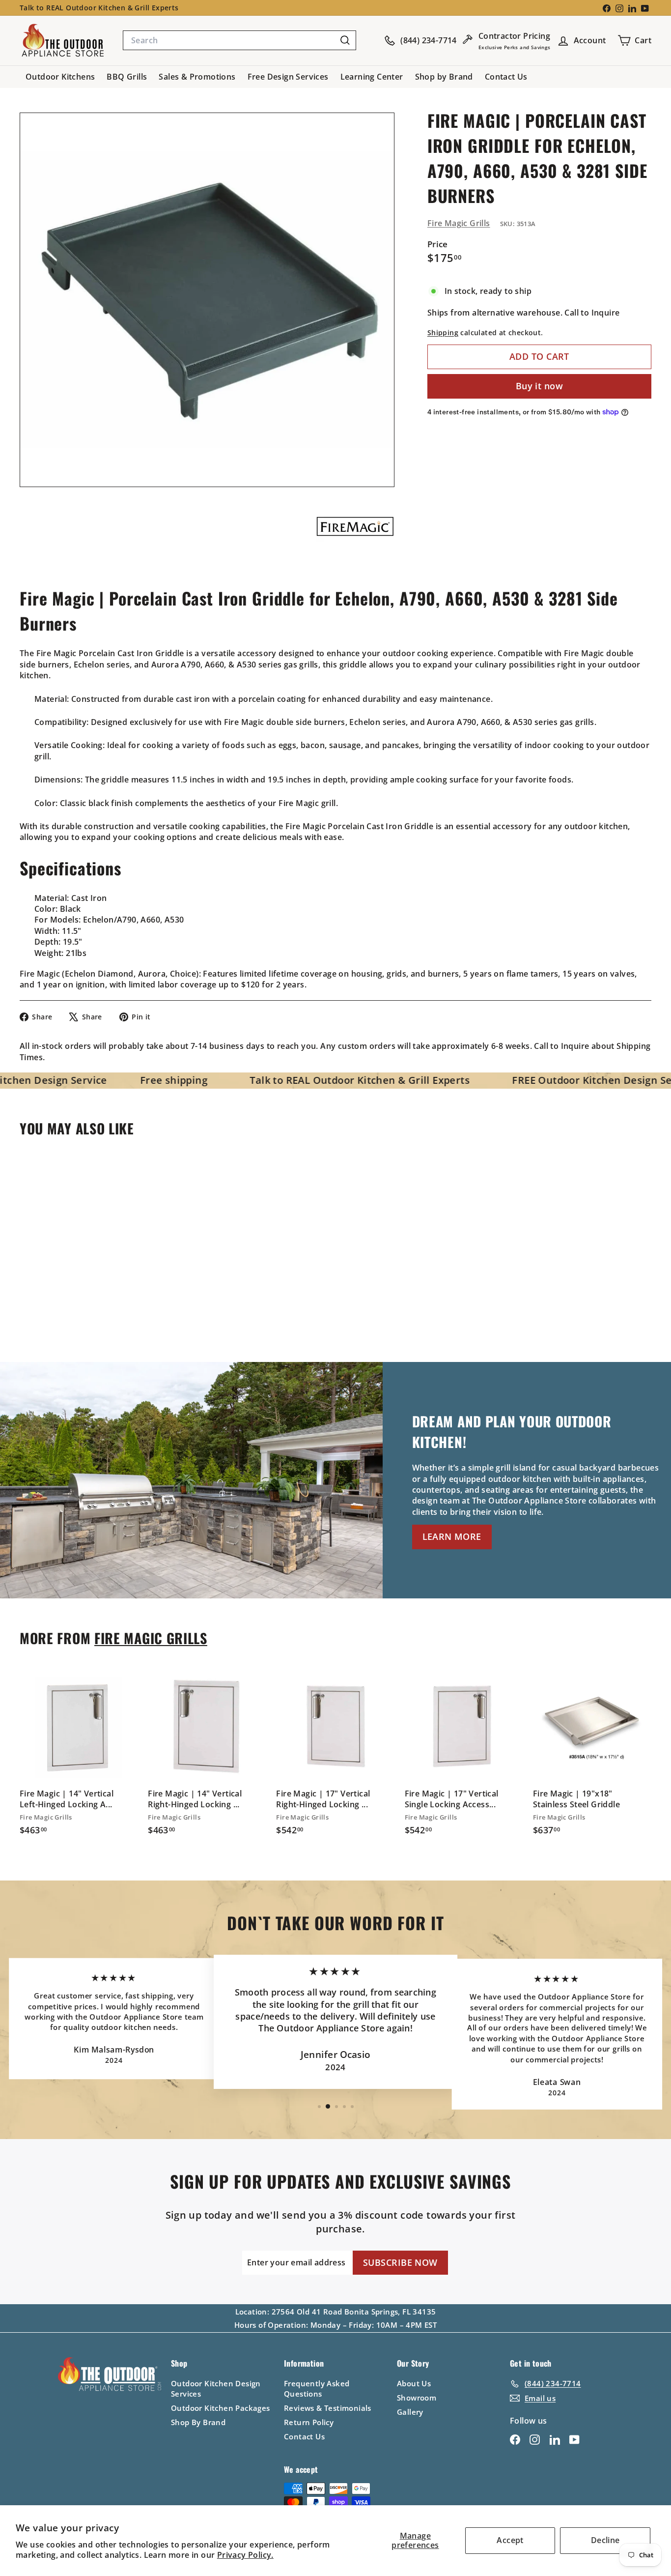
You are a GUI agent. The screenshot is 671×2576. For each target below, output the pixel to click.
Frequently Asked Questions (317, 2388)
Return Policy (309, 2422)
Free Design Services (288, 77)
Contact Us (506, 77)
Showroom (417, 2398)
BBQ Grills (127, 77)
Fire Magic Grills (459, 223)
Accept (510, 2540)
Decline (605, 2540)
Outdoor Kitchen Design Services (216, 2388)
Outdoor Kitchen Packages (221, 2408)
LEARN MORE (452, 1536)
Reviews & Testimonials (328, 2408)
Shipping (443, 333)
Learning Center (372, 77)
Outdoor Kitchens (60, 77)
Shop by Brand (444, 77)
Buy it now (540, 386)
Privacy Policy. (245, 2555)
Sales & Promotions (197, 77)
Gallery (410, 2412)
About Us (414, 2383)
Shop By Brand (198, 2422)
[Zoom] (207, 300)
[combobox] (239, 40)
